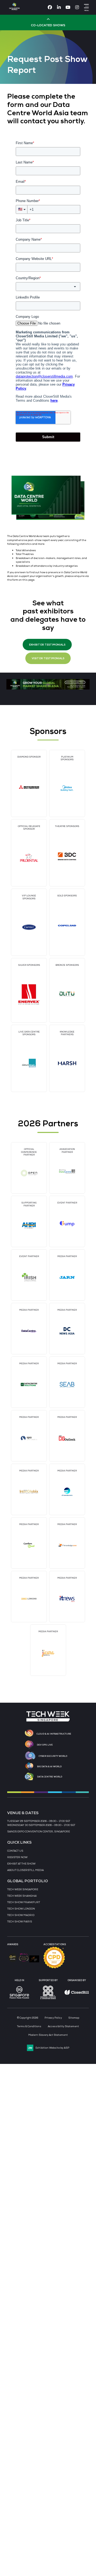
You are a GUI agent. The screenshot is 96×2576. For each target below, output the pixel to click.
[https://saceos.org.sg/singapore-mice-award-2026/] (24, 1962)
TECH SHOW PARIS (20, 1922)
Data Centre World (50, 1777)
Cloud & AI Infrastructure (54, 1734)
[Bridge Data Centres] (67, 856)
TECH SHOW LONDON (21, 1909)
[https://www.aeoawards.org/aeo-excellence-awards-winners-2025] (13, 1961)
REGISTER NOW (17, 1857)
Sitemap (74, 2018)
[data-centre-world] (29, 1777)
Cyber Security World (53, 1756)
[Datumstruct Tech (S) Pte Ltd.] (29, 1063)
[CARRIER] (29, 927)
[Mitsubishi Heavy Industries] (29, 787)
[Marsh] (67, 1063)
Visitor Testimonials (48, 658)
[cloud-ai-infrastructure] (29, 1734)
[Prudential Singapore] (29, 858)
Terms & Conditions (29, 2026)
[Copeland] (67, 926)
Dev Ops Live (45, 1745)
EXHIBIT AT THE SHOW (21, 1864)
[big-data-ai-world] (29, 1766)
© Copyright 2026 (28, 2018)
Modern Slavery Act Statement (48, 2035)
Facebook (50, 7)
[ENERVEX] (29, 994)
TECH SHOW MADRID (21, 1915)
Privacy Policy (53, 2018)
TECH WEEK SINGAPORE (23, 1889)
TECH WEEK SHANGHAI (22, 1896)
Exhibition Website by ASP (52, 2048)
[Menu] (86, 6)
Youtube (68, 7)
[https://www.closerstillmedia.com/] (77, 1994)
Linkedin (59, 7)
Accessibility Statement (63, 2026)
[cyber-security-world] (30, 1756)
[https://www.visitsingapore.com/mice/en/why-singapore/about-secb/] (19, 2000)
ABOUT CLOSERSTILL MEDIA (25, 1870)
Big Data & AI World (49, 1766)
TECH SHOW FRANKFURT (24, 1902)
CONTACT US (15, 1851)
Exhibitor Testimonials (47, 645)
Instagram (77, 7)
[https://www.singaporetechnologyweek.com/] (48, 1721)
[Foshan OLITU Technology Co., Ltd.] (67, 994)
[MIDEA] (67, 788)
